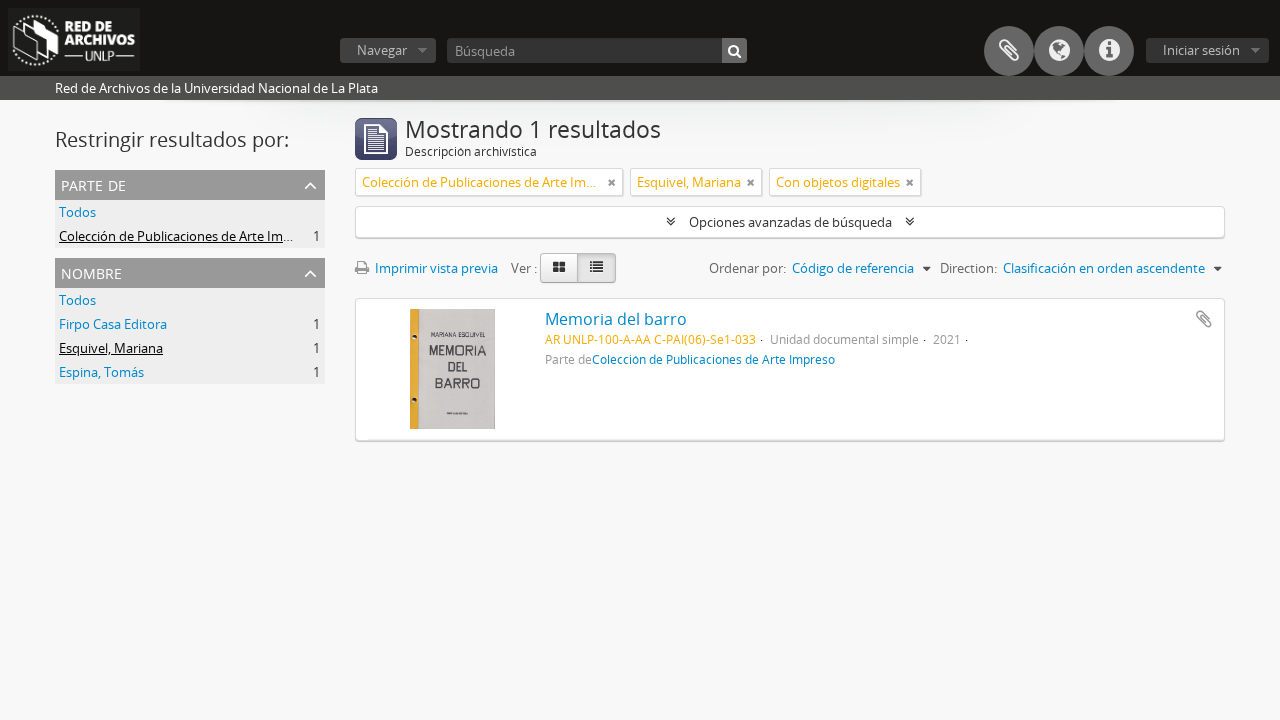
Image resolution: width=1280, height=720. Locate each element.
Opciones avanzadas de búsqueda (790, 222)
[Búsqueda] (734, 50)
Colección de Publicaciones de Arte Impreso (188, 236)
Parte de (93, 183)
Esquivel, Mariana (111, 348)
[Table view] (596, 268)
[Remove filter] (612, 182)
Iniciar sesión (1201, 50)
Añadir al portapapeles (1204, 319)
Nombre (91, 271)
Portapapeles (1009, 51)
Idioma (1059, 51)
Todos (77, 212)
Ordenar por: (747, 268)
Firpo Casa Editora (113, 324)
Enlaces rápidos (1109, 51)
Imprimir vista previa (435, 268)
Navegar (382, 50)
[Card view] (559, 268)
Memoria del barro (616, 319)
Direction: (968, 268)
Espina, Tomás (101, 372)
